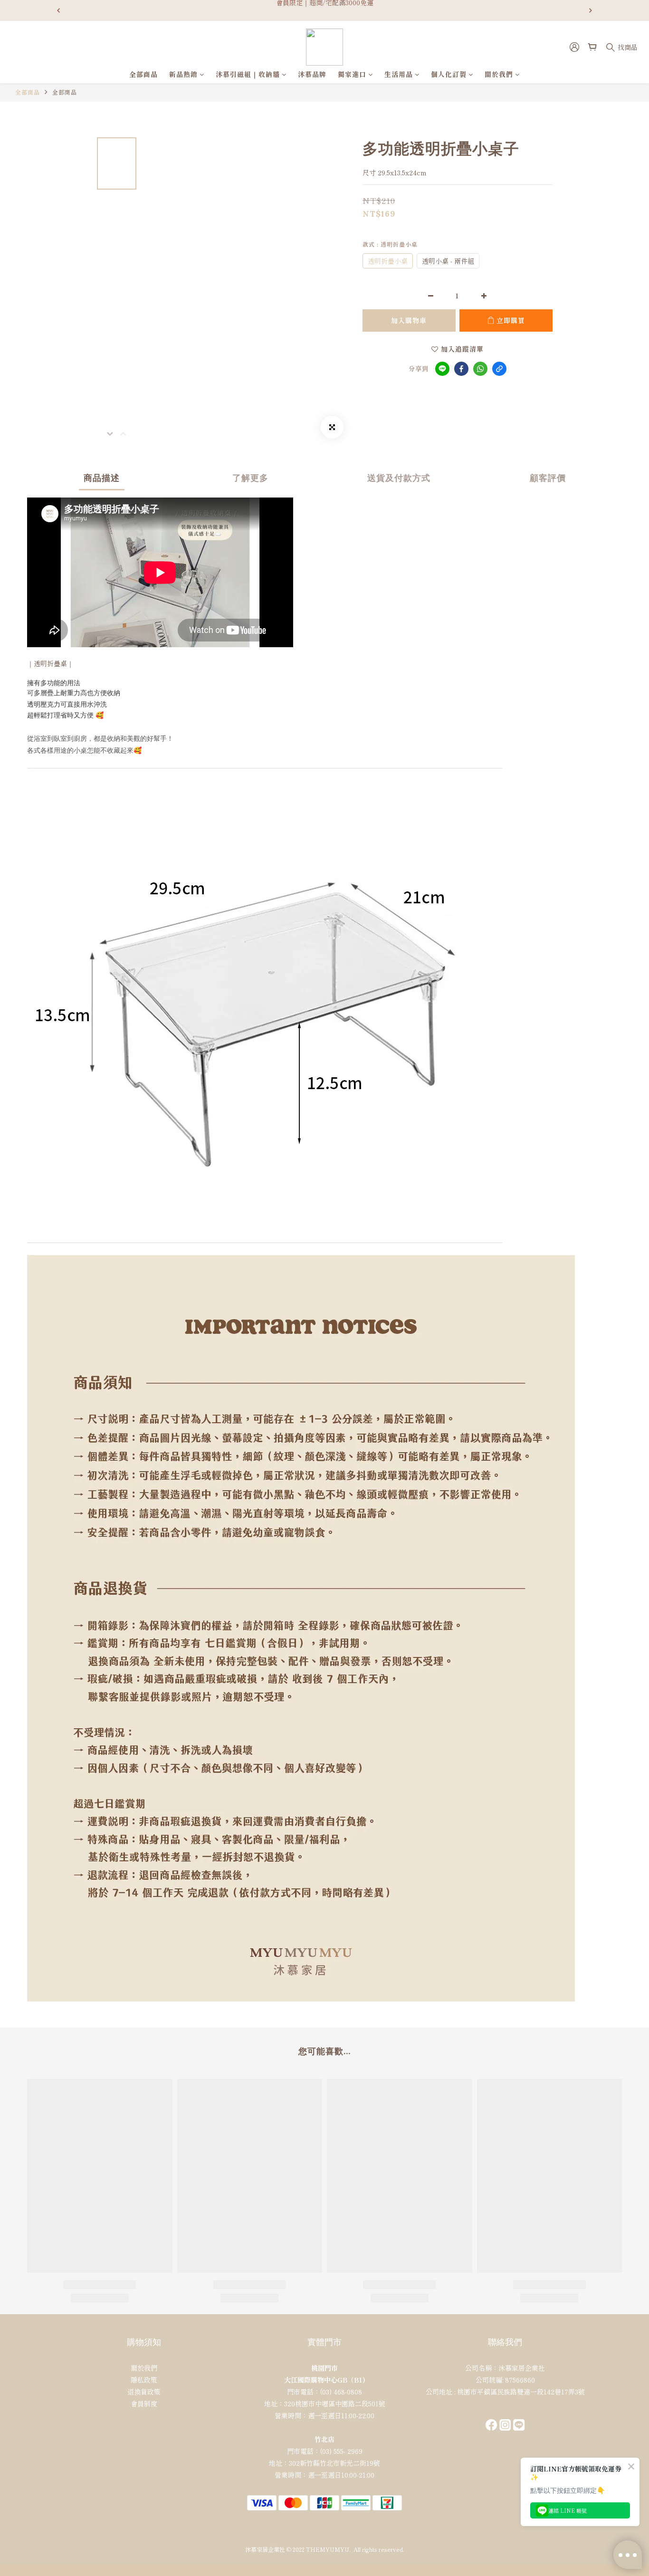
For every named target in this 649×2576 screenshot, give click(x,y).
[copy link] (499, 369)
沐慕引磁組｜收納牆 (248, 74)
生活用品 (399, 74)
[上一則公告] (58, 10)
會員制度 (144, 2404)
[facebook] (461, 369)
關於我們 (499, 74)
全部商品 (143, 74)
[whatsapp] (480, 369)
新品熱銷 (183, 74)
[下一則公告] (591, 10)
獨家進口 (352, 74)
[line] (442, 369)
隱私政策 (144, 2380)
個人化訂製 (449, 74)
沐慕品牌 (312, 74)
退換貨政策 (144, 2392)
